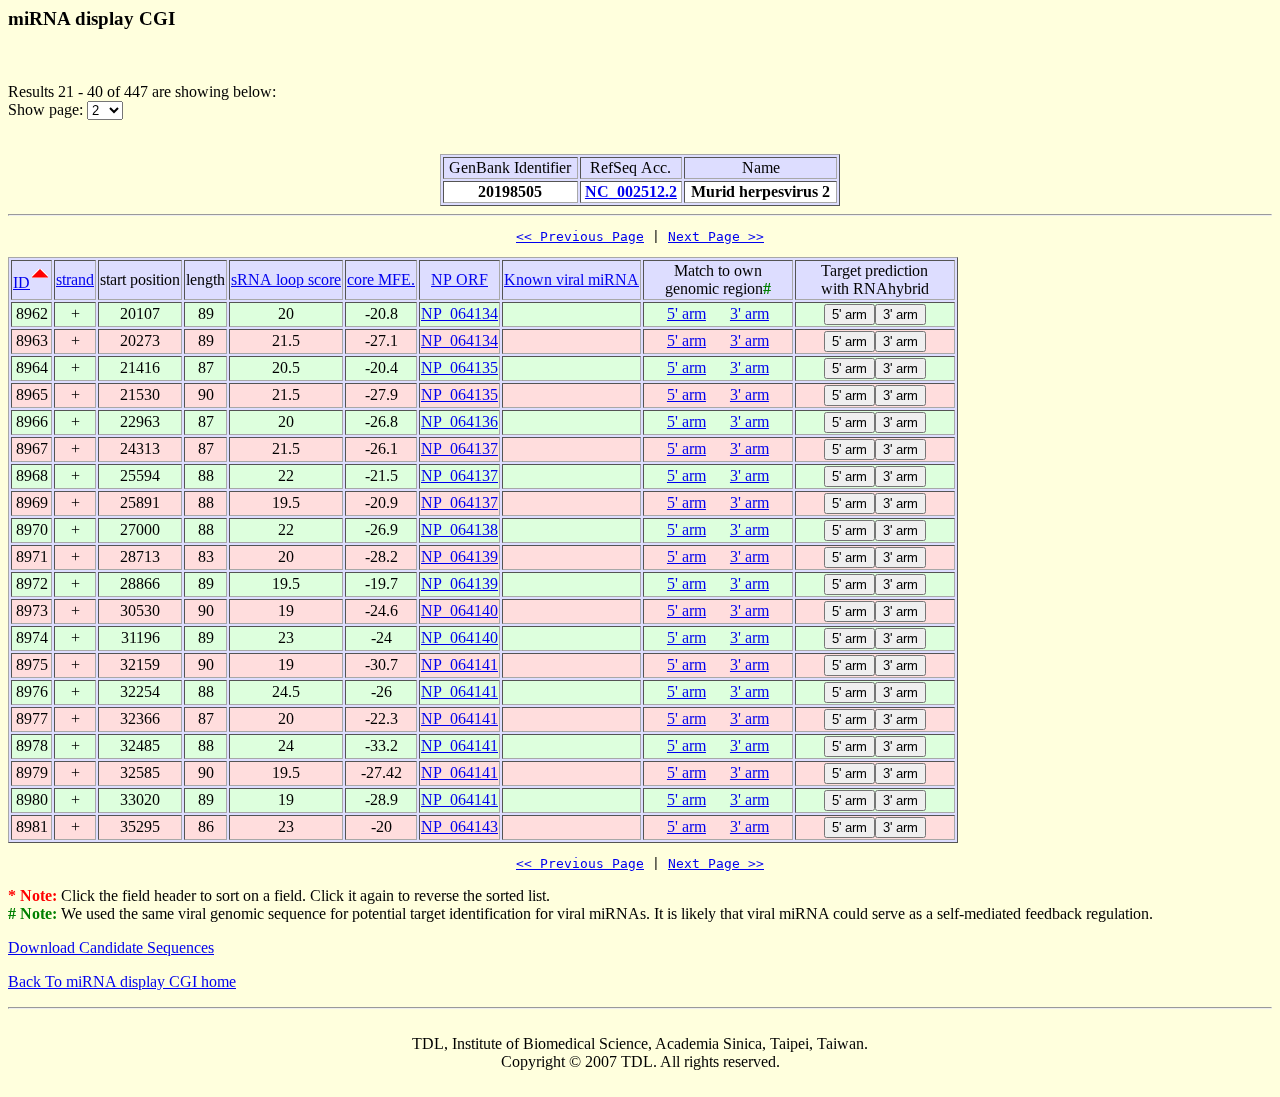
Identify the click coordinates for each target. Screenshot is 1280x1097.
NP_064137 (459, 448)
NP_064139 (459, 556)
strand (75, 279)
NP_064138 (459, 529)
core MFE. (381, 279)
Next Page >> (716, 236)
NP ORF (459, 279)
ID (21, 282)
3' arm (749, 313)
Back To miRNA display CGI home (122, 981)
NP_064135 (459, 367)
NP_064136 (459, 421)
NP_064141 (459, 664)
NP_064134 (459, 313)
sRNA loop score (286, 279)
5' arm (686, 313)
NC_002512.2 (631, 191)
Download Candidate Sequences (111, 947)
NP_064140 (459, 610)
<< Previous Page (580, 236)
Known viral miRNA (571, 279)
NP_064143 (459, 826)
